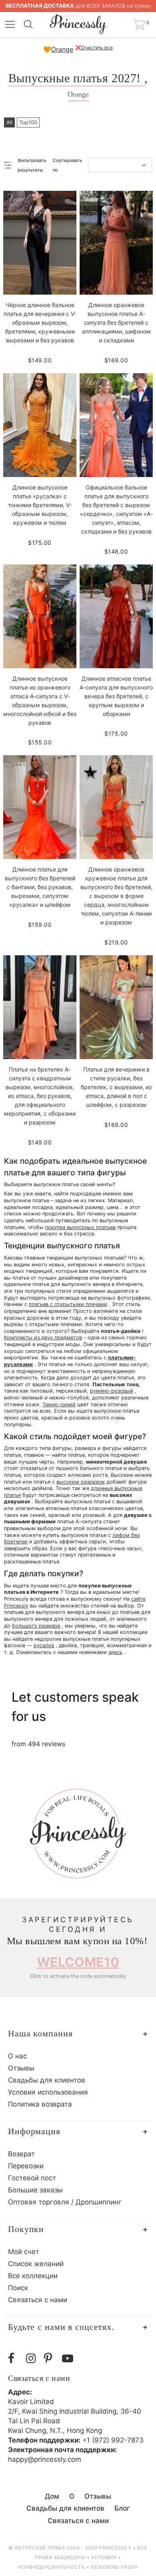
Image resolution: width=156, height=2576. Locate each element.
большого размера (36, 1626)
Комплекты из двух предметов (43, 1338)
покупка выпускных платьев (80, 1227)
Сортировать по (67, 165)
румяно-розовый (112, 1391)
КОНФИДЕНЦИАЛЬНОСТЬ (52, 2567)
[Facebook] (15, 2359)
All (9, 122)
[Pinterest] (51, 2359)
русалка (44, 1645)
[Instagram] (33, 2359)
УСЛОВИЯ (104, 2557)
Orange (62, 49)
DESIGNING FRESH (114, 2567)
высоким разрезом (81, 1482)
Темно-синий (59, 1404)
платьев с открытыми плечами (68, 1304)
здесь (115, 1652)
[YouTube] (69, 2359)
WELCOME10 (78, 1962)
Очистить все (97, 48)
